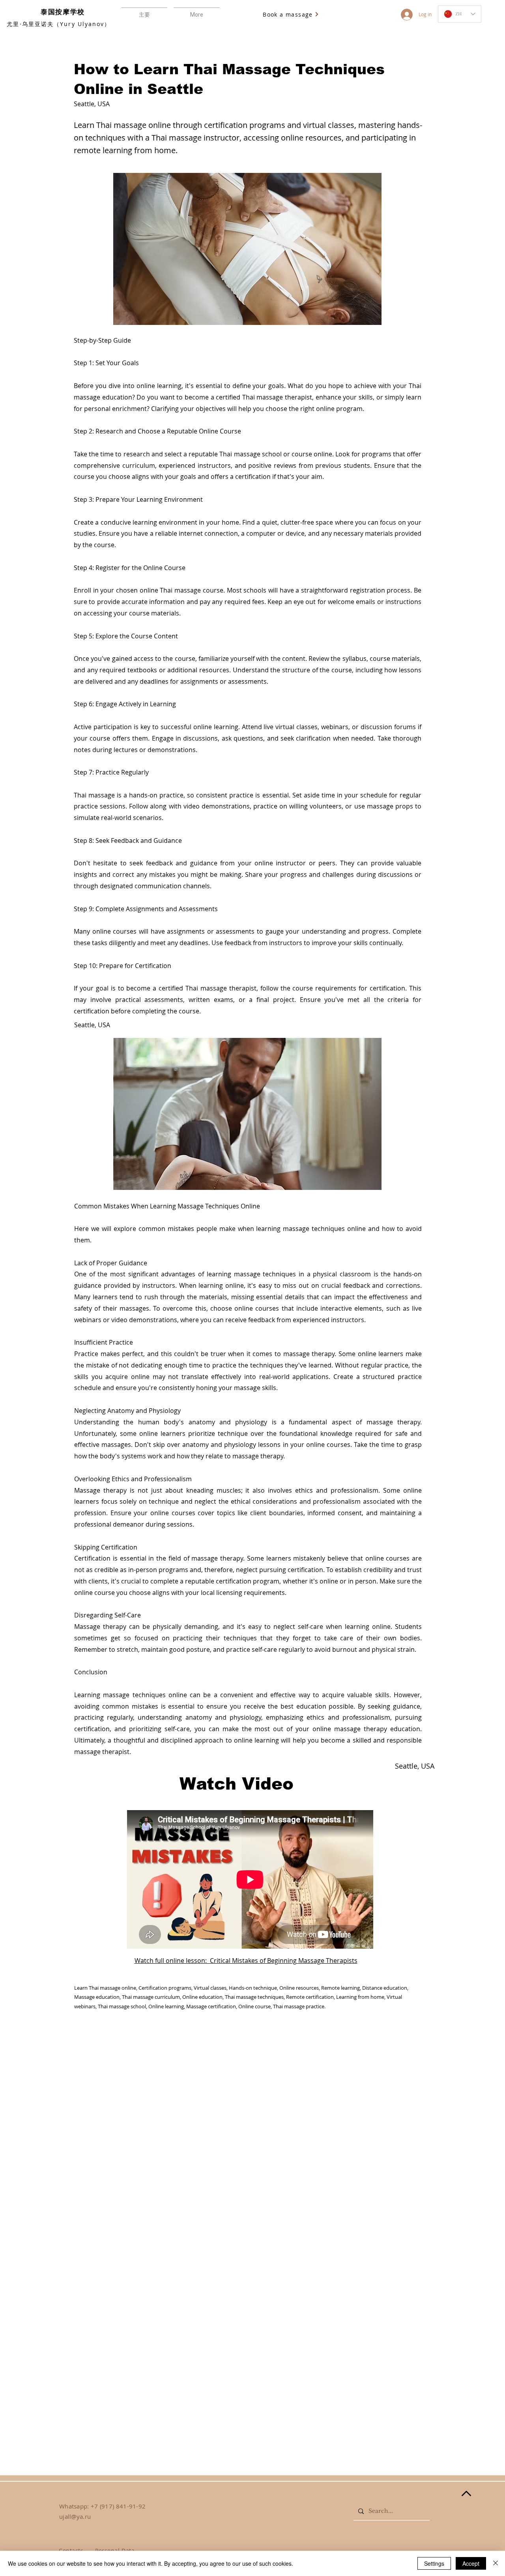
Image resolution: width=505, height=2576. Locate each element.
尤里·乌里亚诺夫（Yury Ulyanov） (59, 24)
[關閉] (496, 2563)
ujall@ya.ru (75, 2516)
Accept (471, 2563)
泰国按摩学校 (63, 12)
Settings (434, 2563)
